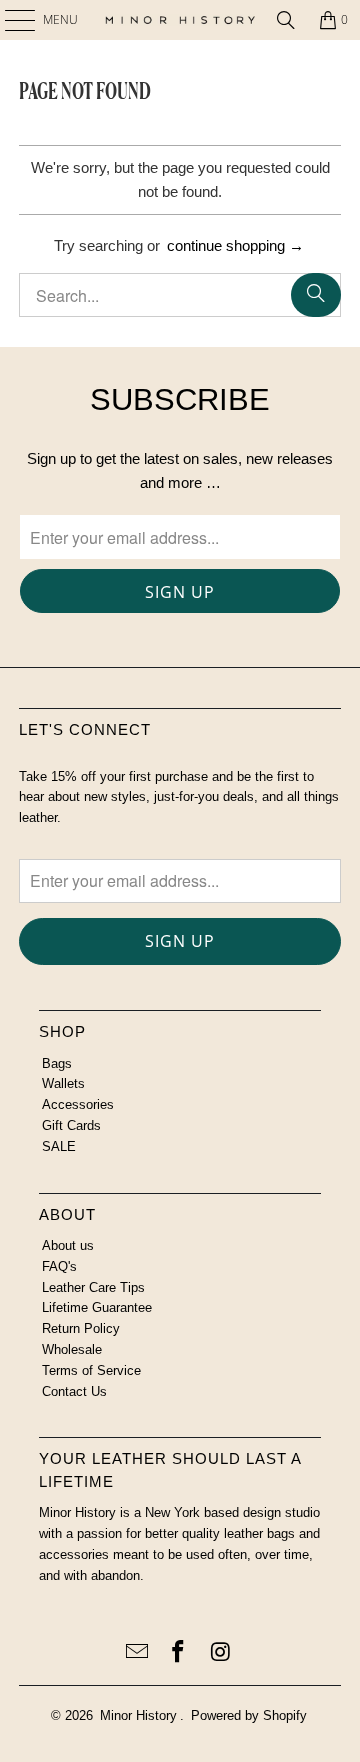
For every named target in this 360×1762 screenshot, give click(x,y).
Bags (57, 1063)
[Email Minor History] (137, 1653)
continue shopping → (235, 245)
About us (68, 1245)
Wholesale (72, 1349)
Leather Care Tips (93, 1287)
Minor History (138, 1715)
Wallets (63, 1083)
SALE (59, 1146)
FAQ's (59, 1266)
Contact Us (74, 1391)
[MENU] (10, 20)
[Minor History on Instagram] (221, 1653)
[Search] (286, 20)
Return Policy (81, 1328)
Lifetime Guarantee (97, 1307)
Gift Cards (71, 1125)
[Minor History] (180, 20)
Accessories (78, 1104)
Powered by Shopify (249, 1715)
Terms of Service (91, 1370)
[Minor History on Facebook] (179, 1653)
